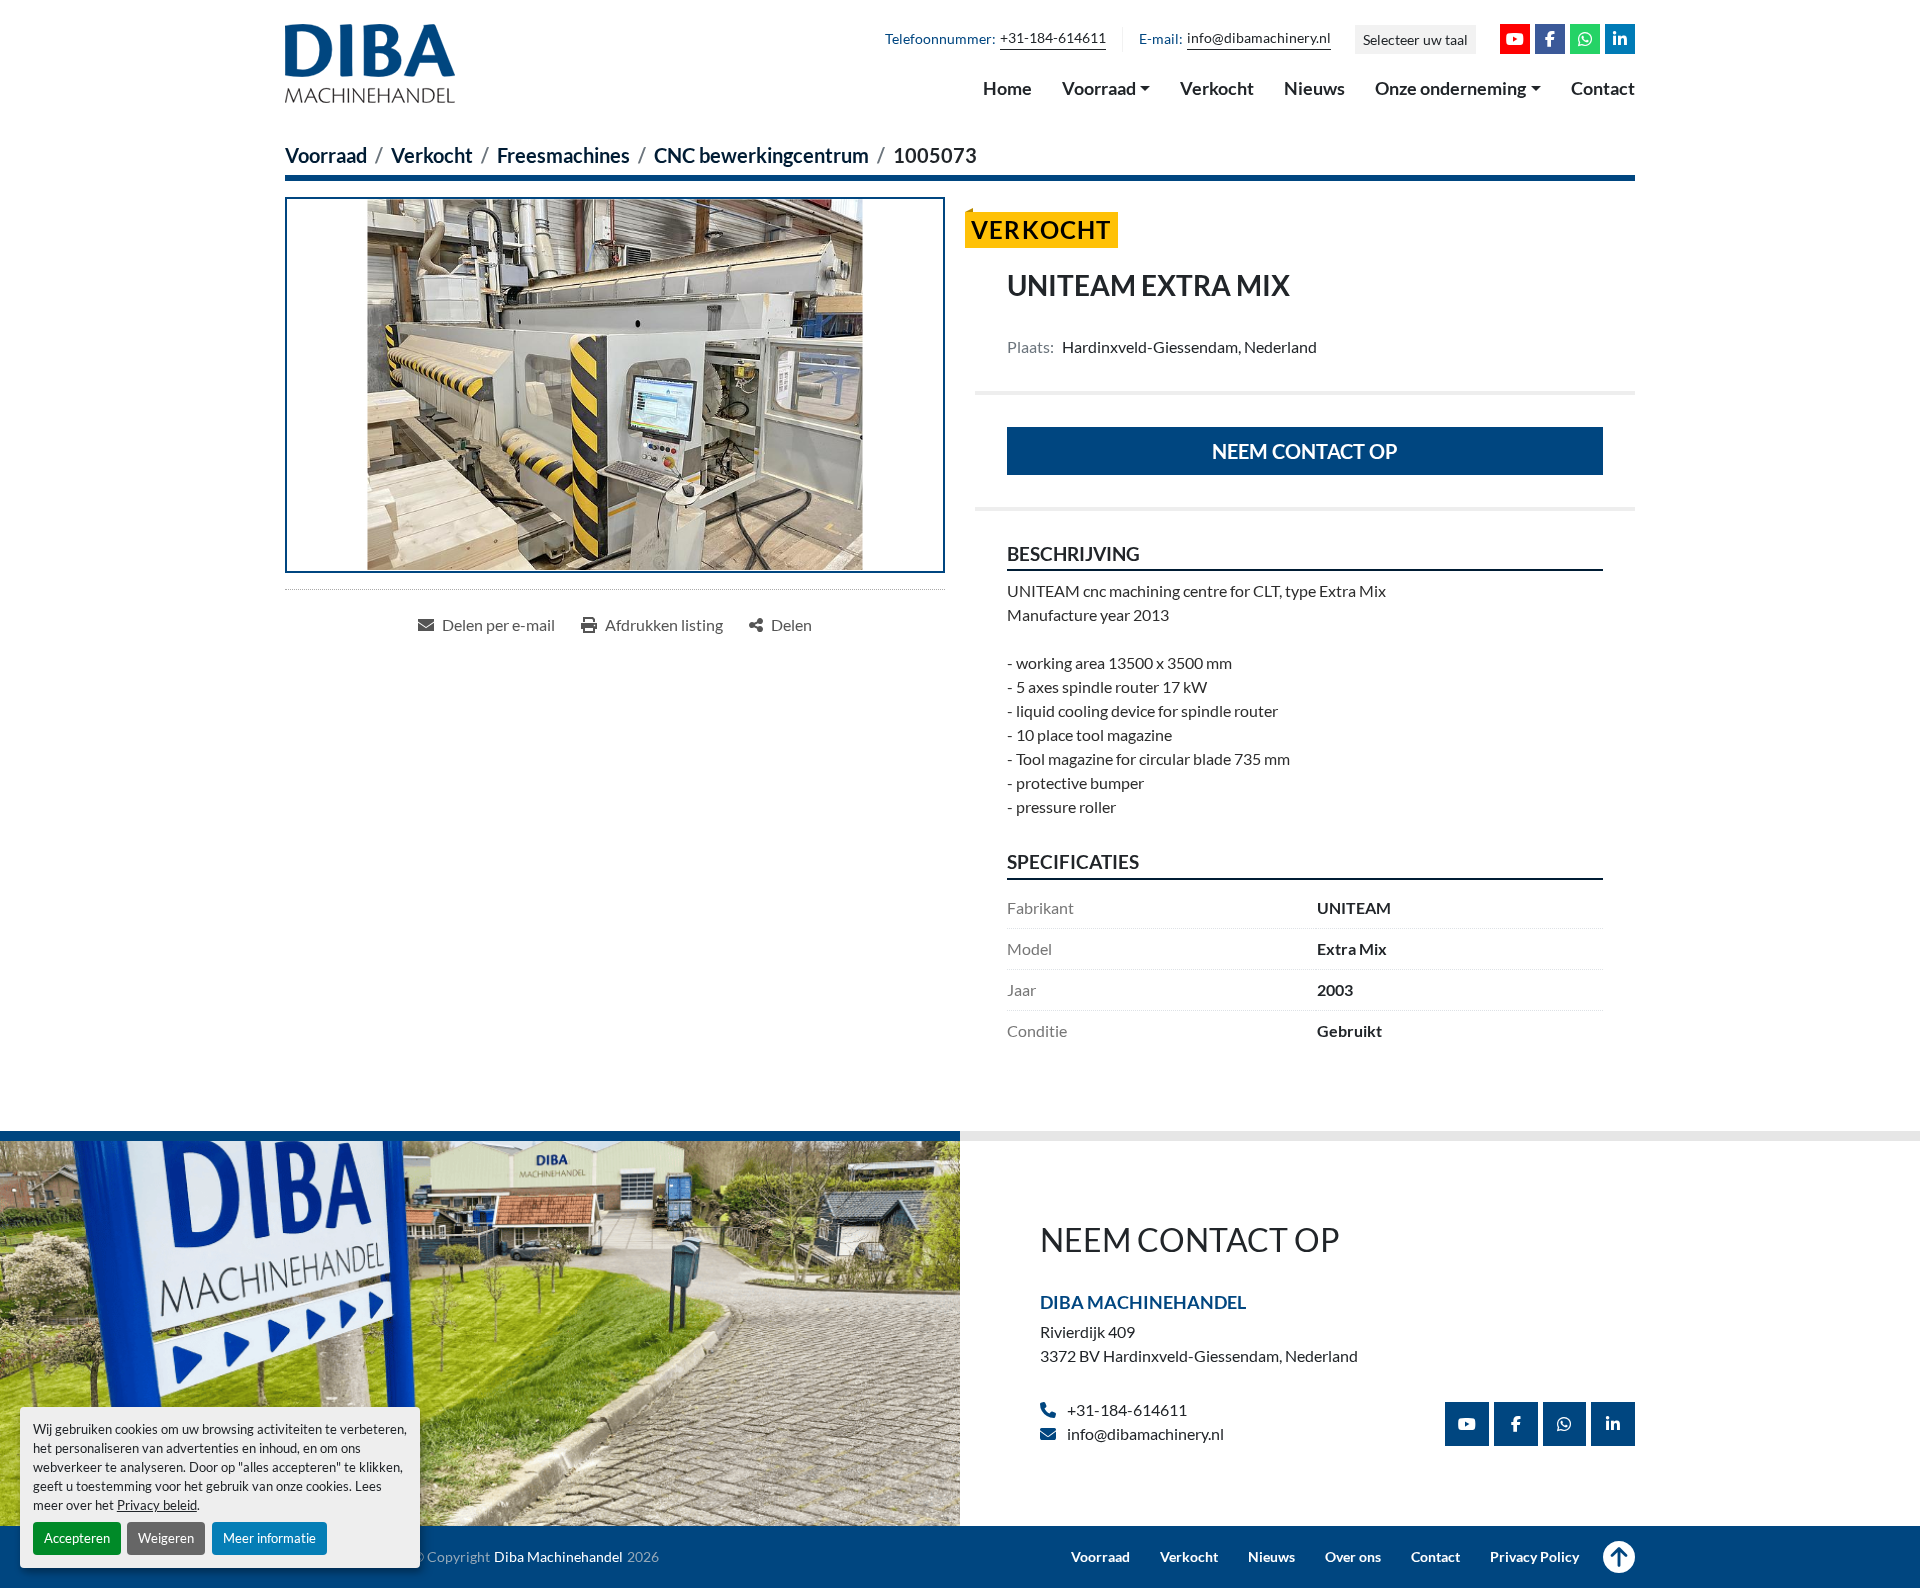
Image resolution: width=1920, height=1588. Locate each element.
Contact (1603, 88)
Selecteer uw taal (1415, 39)
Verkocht (1217, 88)
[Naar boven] (1619, 1557)
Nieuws (1314, 88)
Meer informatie (269, 1538)
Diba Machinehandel (1143, 1302)
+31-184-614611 (1053, 38)
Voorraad (1099, 88)
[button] (1106, 89)
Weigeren (166, 1538)
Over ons (1353, 1557)
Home (1007, 88)
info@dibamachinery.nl (1259, 38)
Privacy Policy (1534, 1557)
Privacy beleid (157, 1505)
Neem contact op (1305, 451)
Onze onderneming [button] (1450, 88)
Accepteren (77, 1538)
